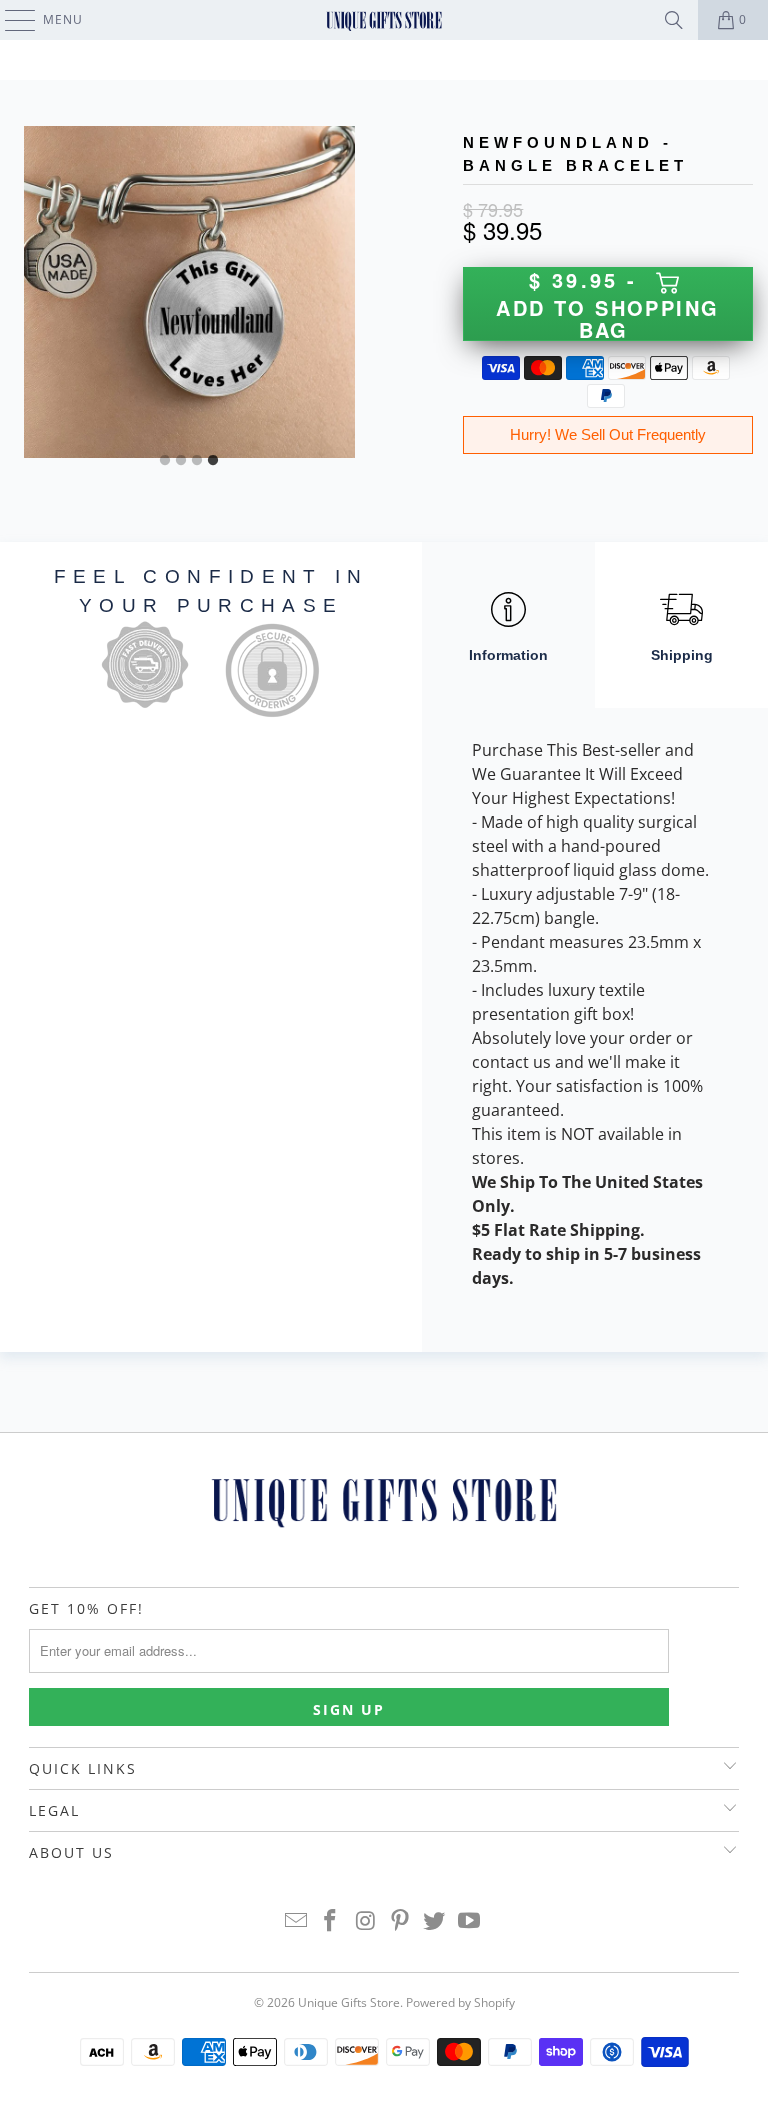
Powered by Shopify (460, 2002)
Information (508, 655)
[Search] (674, 20)
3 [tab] (197, 461)
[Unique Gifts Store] (384, 20)
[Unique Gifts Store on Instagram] (366, 1921)
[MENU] (10, 20)
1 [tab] (165, 461)
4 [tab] (213, 461)
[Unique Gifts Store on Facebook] (331, 1921)
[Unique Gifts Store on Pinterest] (401, 1921)
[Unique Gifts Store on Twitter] (435, 1921)
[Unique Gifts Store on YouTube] (470, 1921)
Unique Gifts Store (349, 2002)
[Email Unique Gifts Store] (296, 1921)
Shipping (682, 655)
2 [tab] (181, 461)
